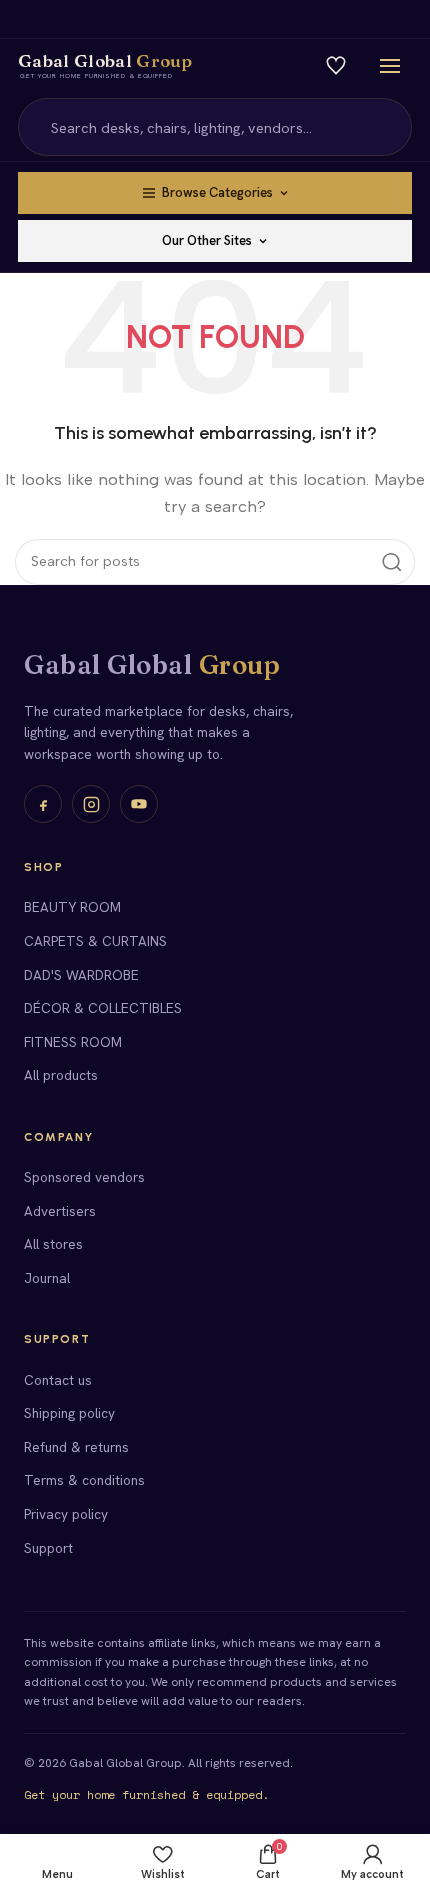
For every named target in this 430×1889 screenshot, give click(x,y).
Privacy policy (66, 1514)
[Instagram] (91, 804)
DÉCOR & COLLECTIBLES (103, 1008)
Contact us (58, 1380)
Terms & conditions (84, 1480)
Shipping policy (69, 1413)
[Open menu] (390, 66)
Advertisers (60, 1211)
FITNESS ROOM (73, 1042)
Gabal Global (152, 665)
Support (48, 1548)
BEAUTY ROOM (72, 907)
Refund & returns (76, 1447)
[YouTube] (139, 804)
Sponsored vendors (84, 1177)
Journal (47, 1278)
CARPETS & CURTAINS (95, 941)
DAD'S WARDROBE (81, 975)
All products (61, 1075)
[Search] (385, 127)
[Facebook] (43, 804)
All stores (53, 1244)
